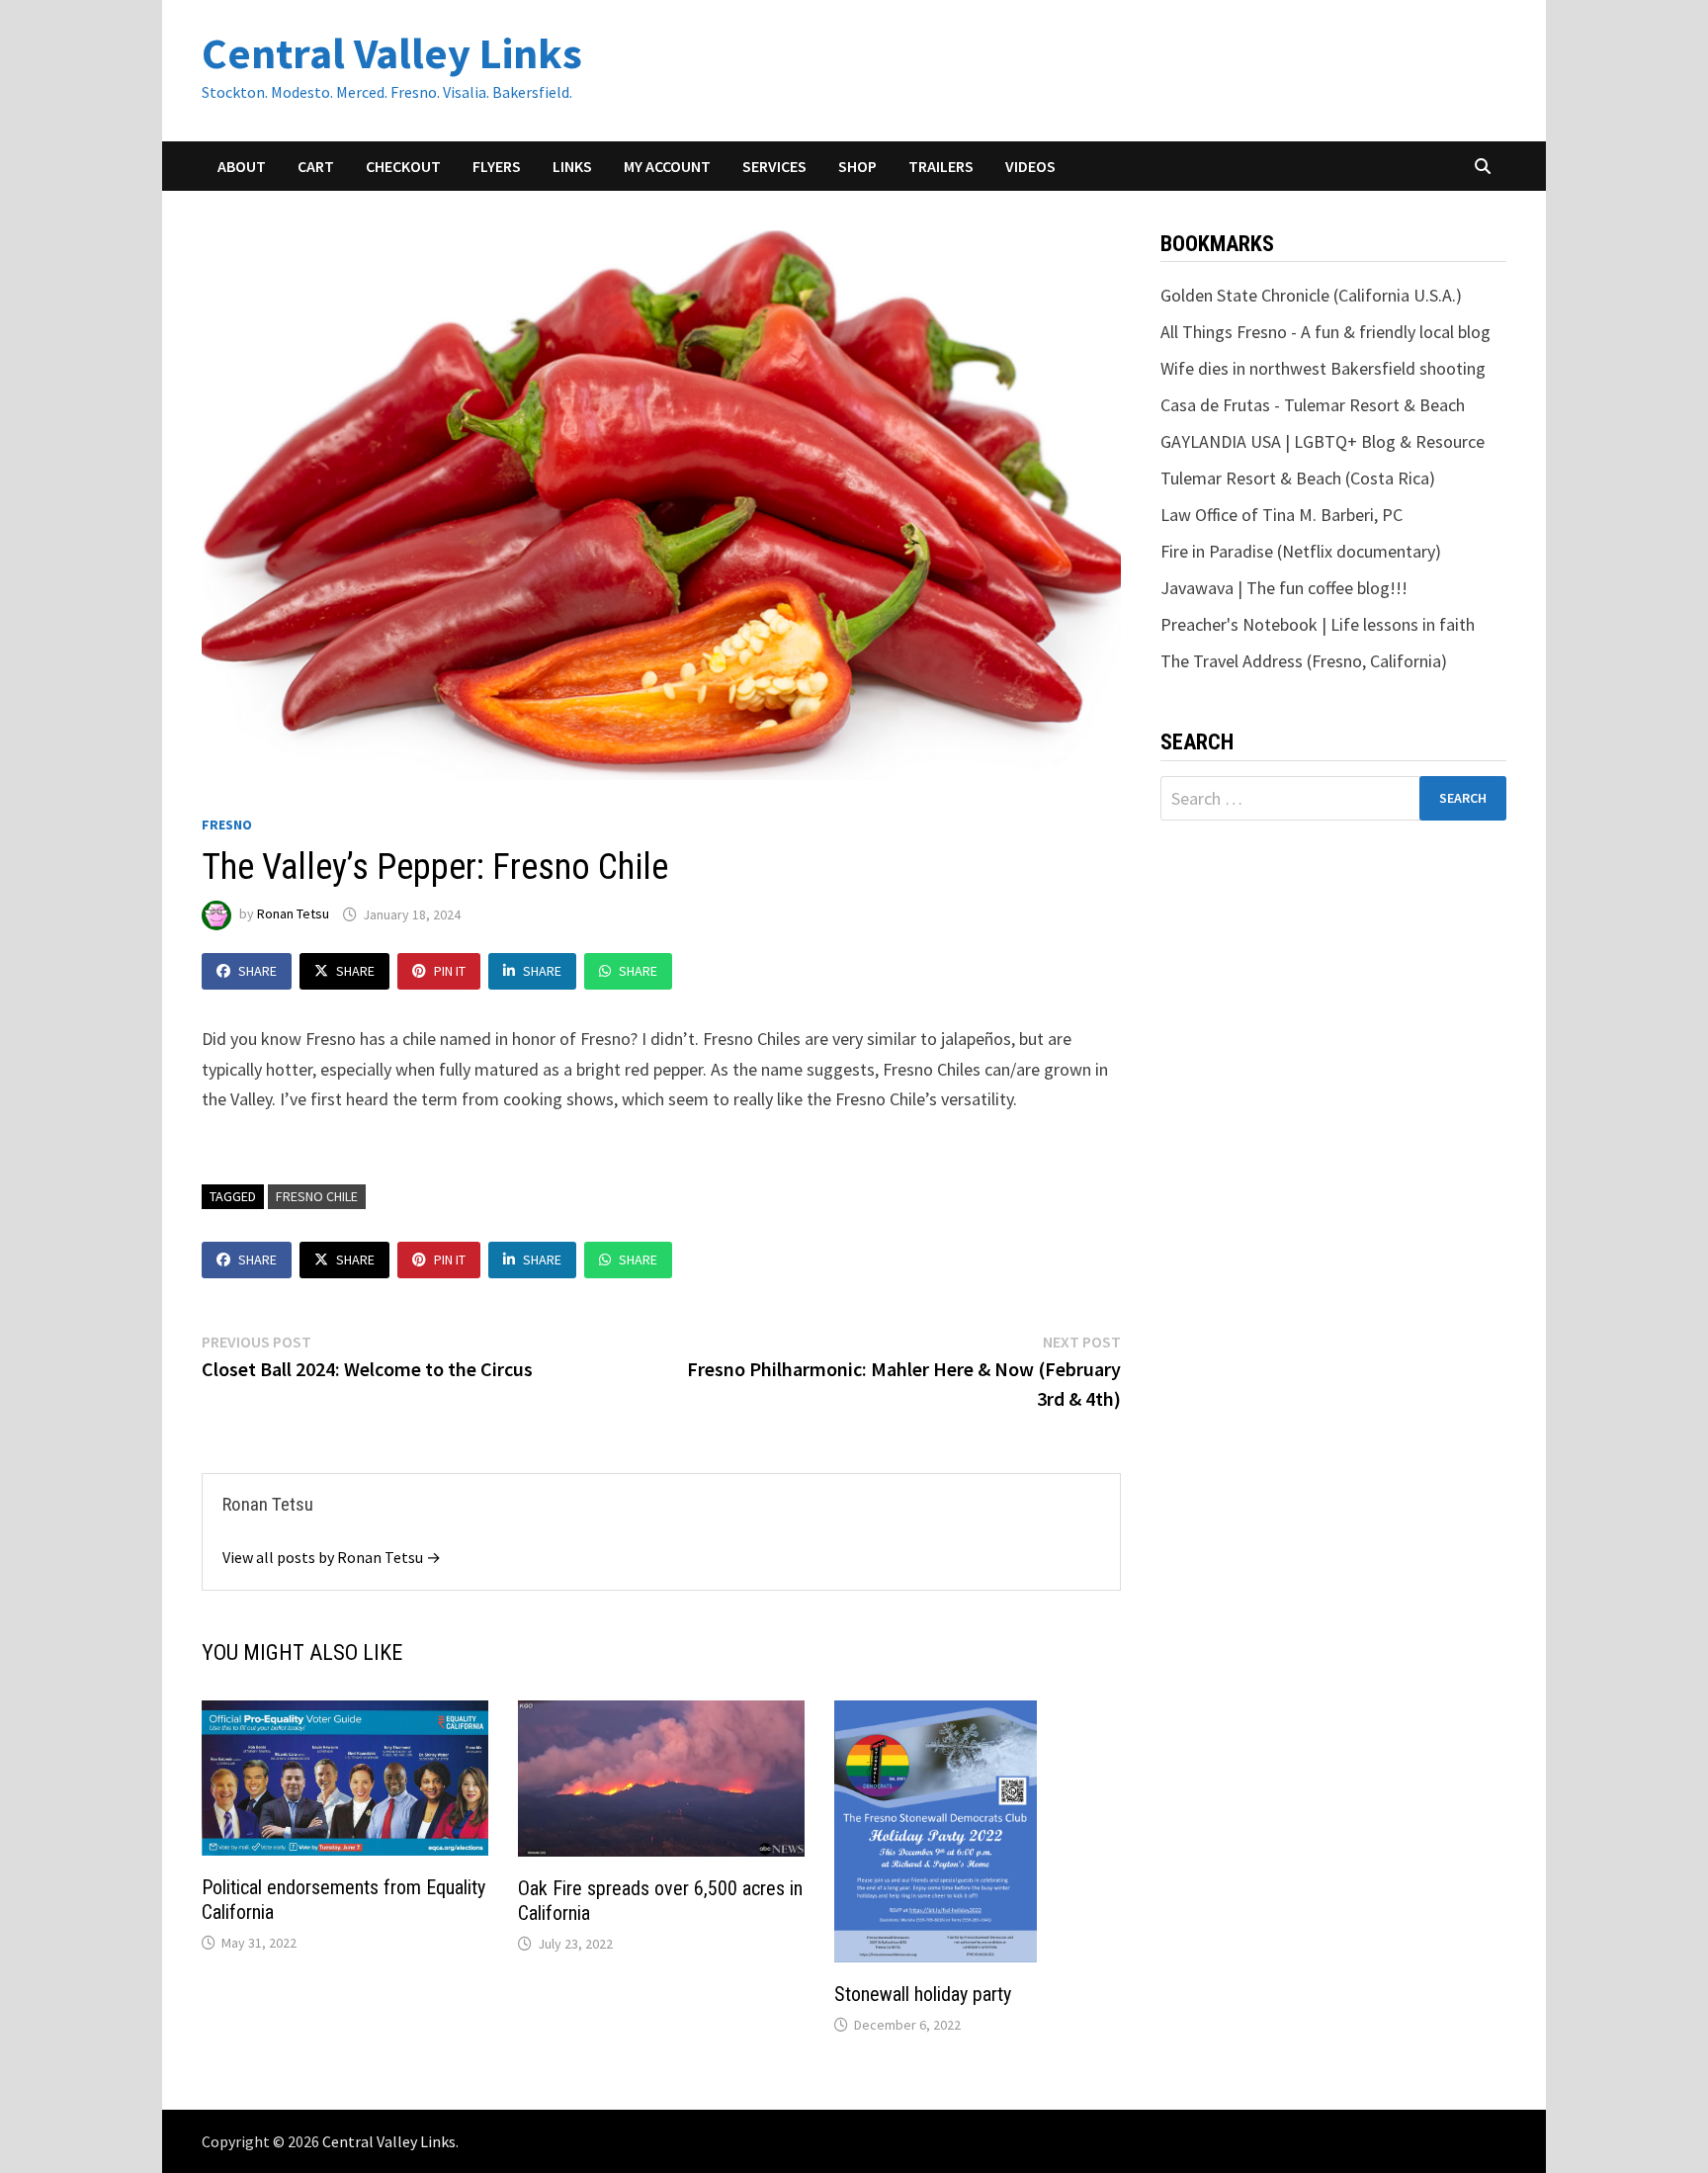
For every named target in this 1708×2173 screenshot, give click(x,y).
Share (257, 971)
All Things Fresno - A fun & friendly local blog (1325, 332)
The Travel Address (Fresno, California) (1304, 661)
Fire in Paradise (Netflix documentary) (1301, 551)
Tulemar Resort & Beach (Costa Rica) (1298, 478)
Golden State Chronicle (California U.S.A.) (1311, 295)
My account (667, 166)
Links (572, 166)
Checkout (403, 166)
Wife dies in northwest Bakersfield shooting (1323, 368)
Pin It (450, 971)
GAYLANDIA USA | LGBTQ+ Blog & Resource (1323, 441)
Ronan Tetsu (293, 914)
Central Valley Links (392, 53)
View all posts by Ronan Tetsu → (332, 1557)
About (242, 166)
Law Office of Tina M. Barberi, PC (1281, 515)
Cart (316, 166)
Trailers (941, 166)
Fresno (227, 825)
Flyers (497, 166)
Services (774, 166)
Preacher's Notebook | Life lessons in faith (1318, 624)
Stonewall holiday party (923, 1994)
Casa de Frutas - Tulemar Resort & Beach (1313, 405)
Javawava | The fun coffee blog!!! (1284, 588)
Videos (1030, 166)
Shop (857, 166)
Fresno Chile (317, 1196)
